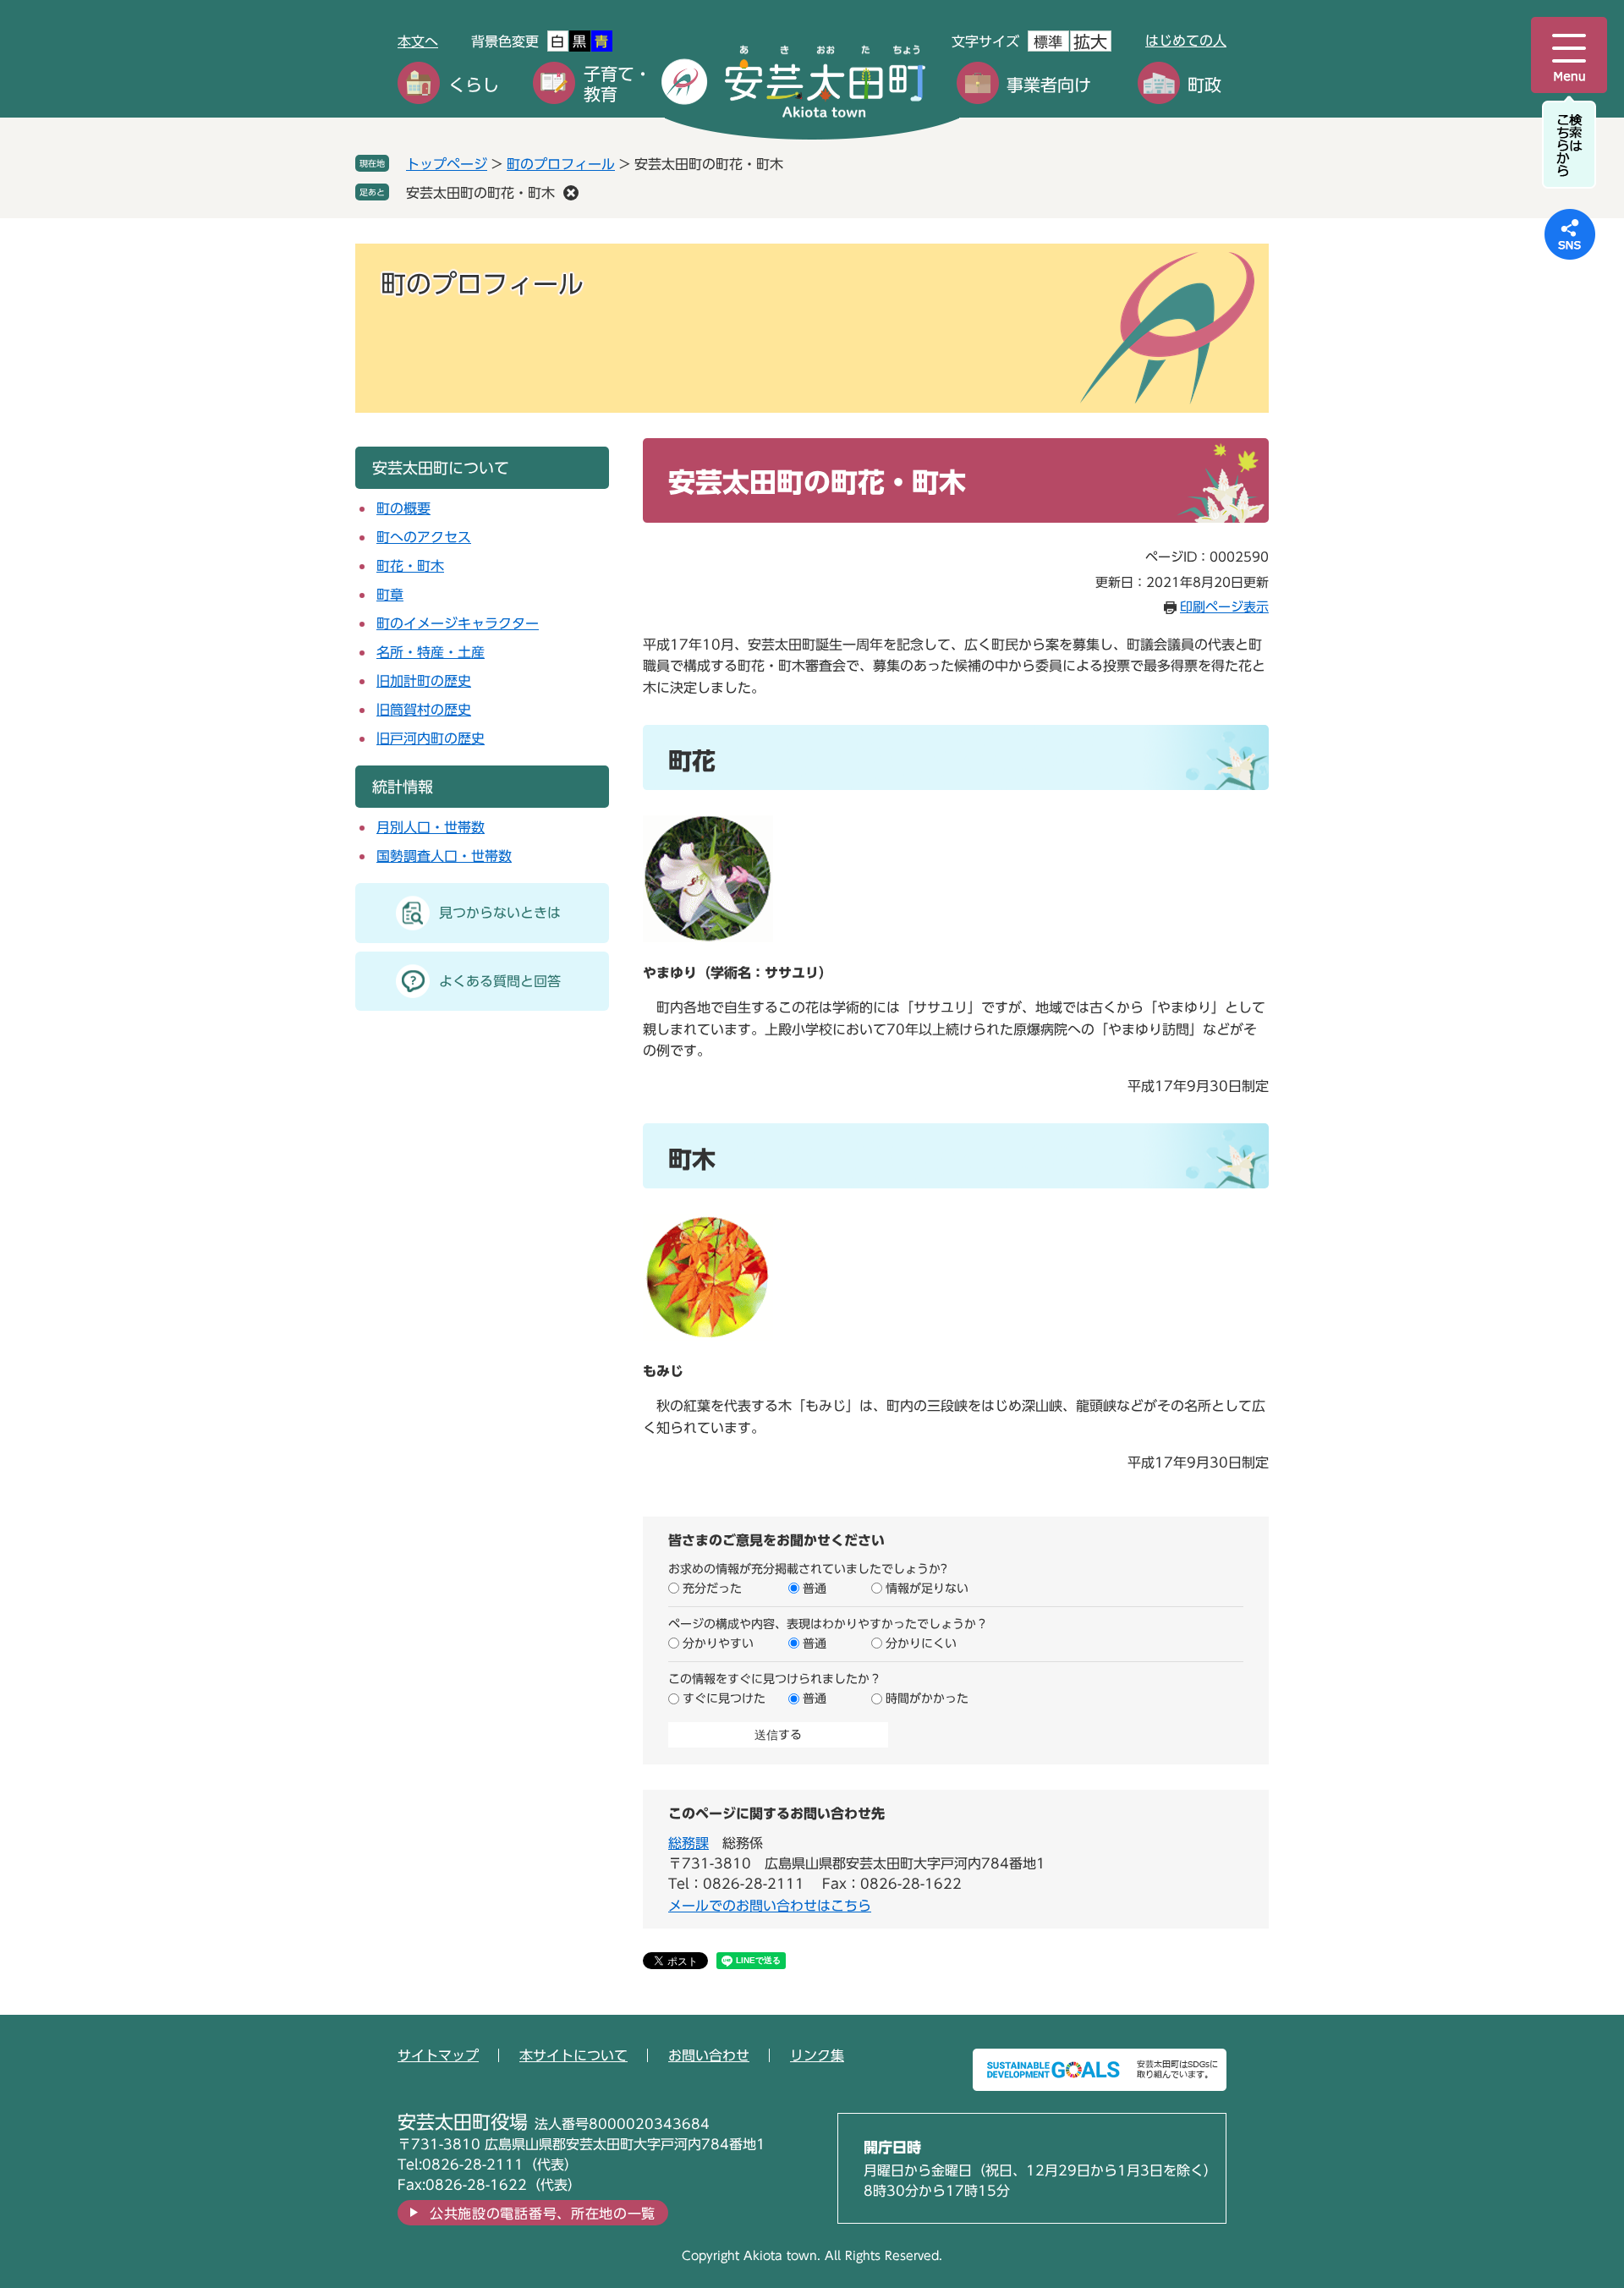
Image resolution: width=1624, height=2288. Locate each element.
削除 (571, 193)
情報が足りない (927, 1588)
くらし (474, 85)
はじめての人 (1186, 41)
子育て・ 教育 (617, 84)
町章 (390, 595)
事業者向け (1049, 85)
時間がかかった (927, 1698)
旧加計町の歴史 (424, 681)
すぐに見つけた (724, 1698)
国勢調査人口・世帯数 (444, 856)
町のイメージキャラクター (458, 623)
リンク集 (817, 2055)
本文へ (418, 41)
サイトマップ (438, 2055)
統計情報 (403, 787)
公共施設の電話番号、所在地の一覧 (543, 2214)
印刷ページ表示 (1224, 607)
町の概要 (403, 508)
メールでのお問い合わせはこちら (770, 1906)
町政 (1204, 85)
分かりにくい (921, 1643)
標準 (1048, 42)
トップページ (447, 164)
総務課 (689, 1843)
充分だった (712, 1588)
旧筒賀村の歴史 (424, 710)
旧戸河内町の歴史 (431, 738)
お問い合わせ (709, 2055)
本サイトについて (573, 2055)
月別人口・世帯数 (431, 827)
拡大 (1090, 41)
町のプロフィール (561, 164)
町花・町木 (410, 566)
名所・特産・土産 (431, 652)
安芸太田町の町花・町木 (480, 193)
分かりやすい (718, 1643)
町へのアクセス (424, 537)
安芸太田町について (441, 468)
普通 (815, 1588)
